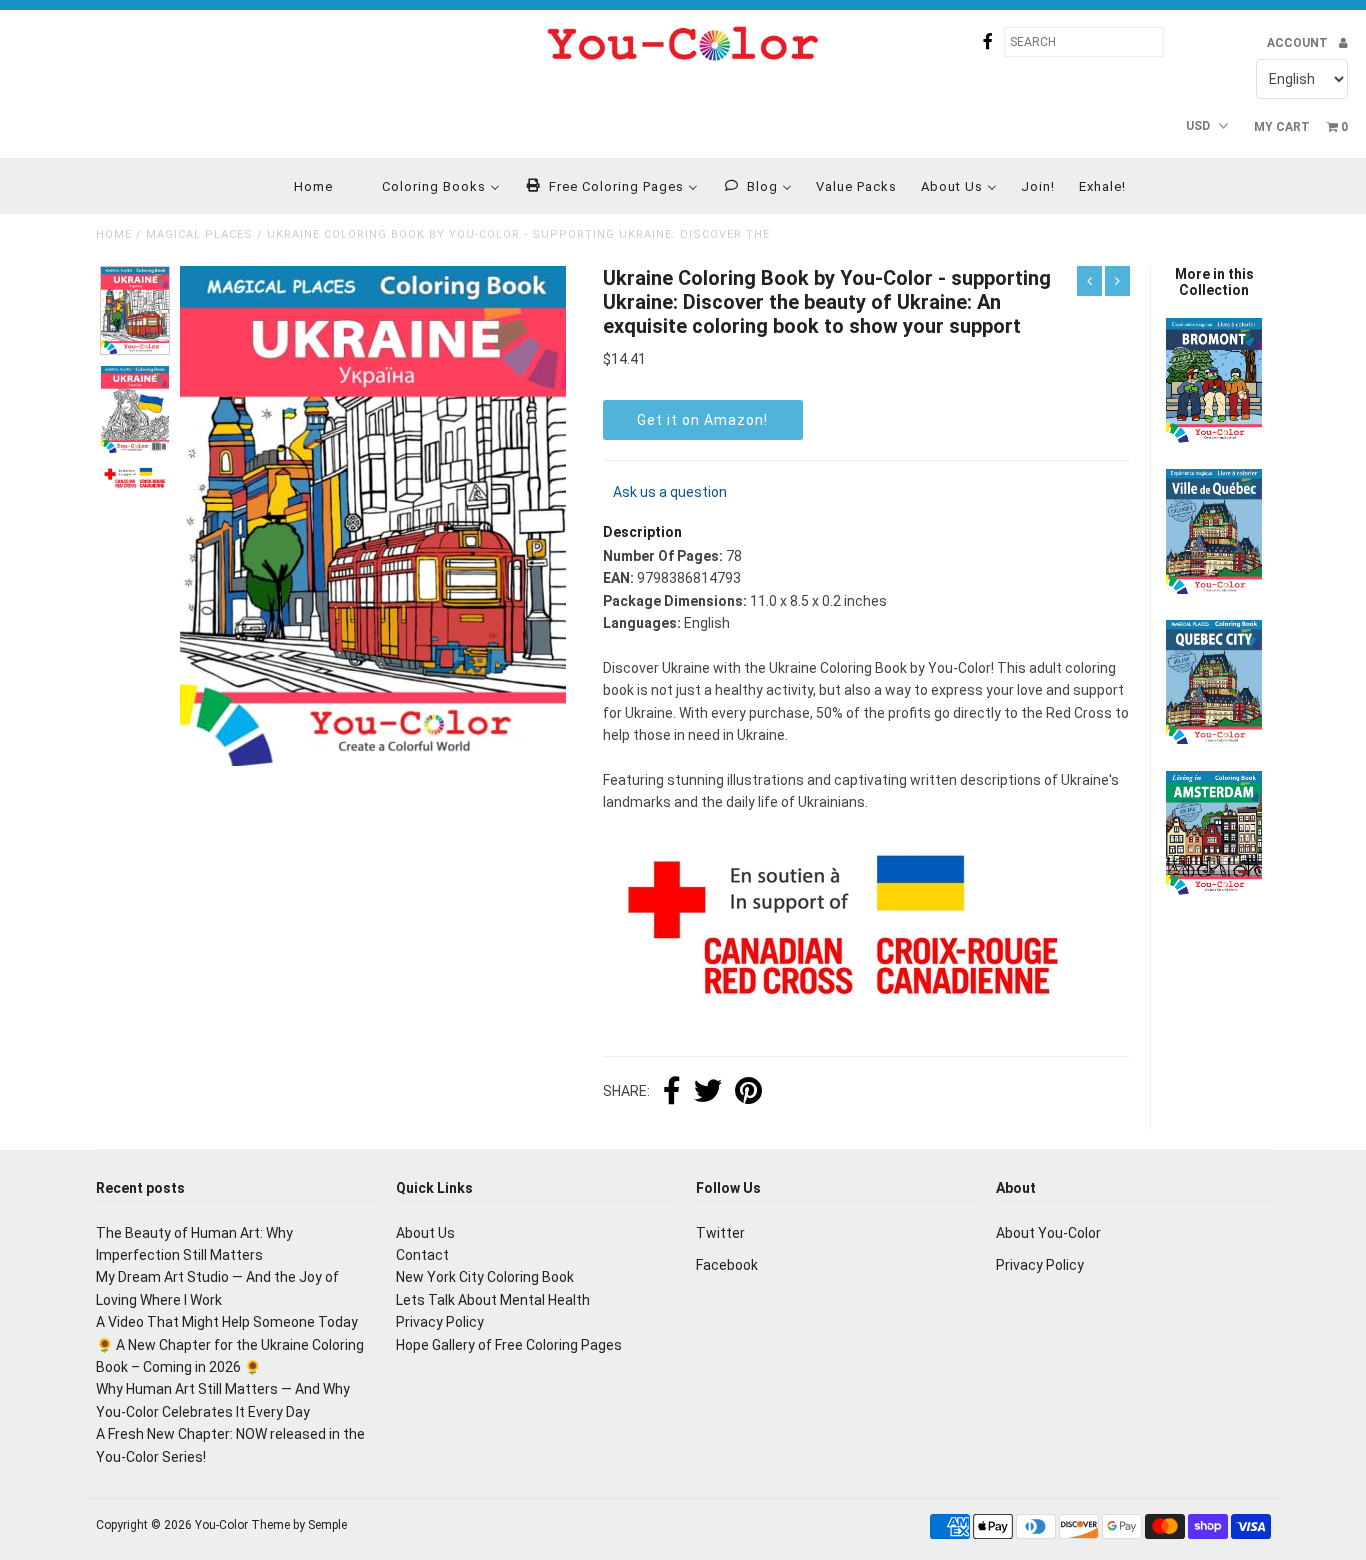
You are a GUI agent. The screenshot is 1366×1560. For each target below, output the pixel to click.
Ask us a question (670, 492)
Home (114, 234)
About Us (425, 1233)
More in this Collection (1214, 282)
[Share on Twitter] (708, 1093)
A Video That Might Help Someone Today (227, 1322)
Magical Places (199, 234)
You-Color (221, 1525)
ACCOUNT (1299, 43)
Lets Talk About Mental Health (493, 1300)
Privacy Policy (440, 1322)
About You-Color (1048, 1233)
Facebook (727, 1265)
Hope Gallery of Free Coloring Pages (509, 1345)
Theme (270, 1525)
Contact (422, 1255)
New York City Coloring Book (485, 1277)
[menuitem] (301, 186)
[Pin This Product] (748, 1093)
